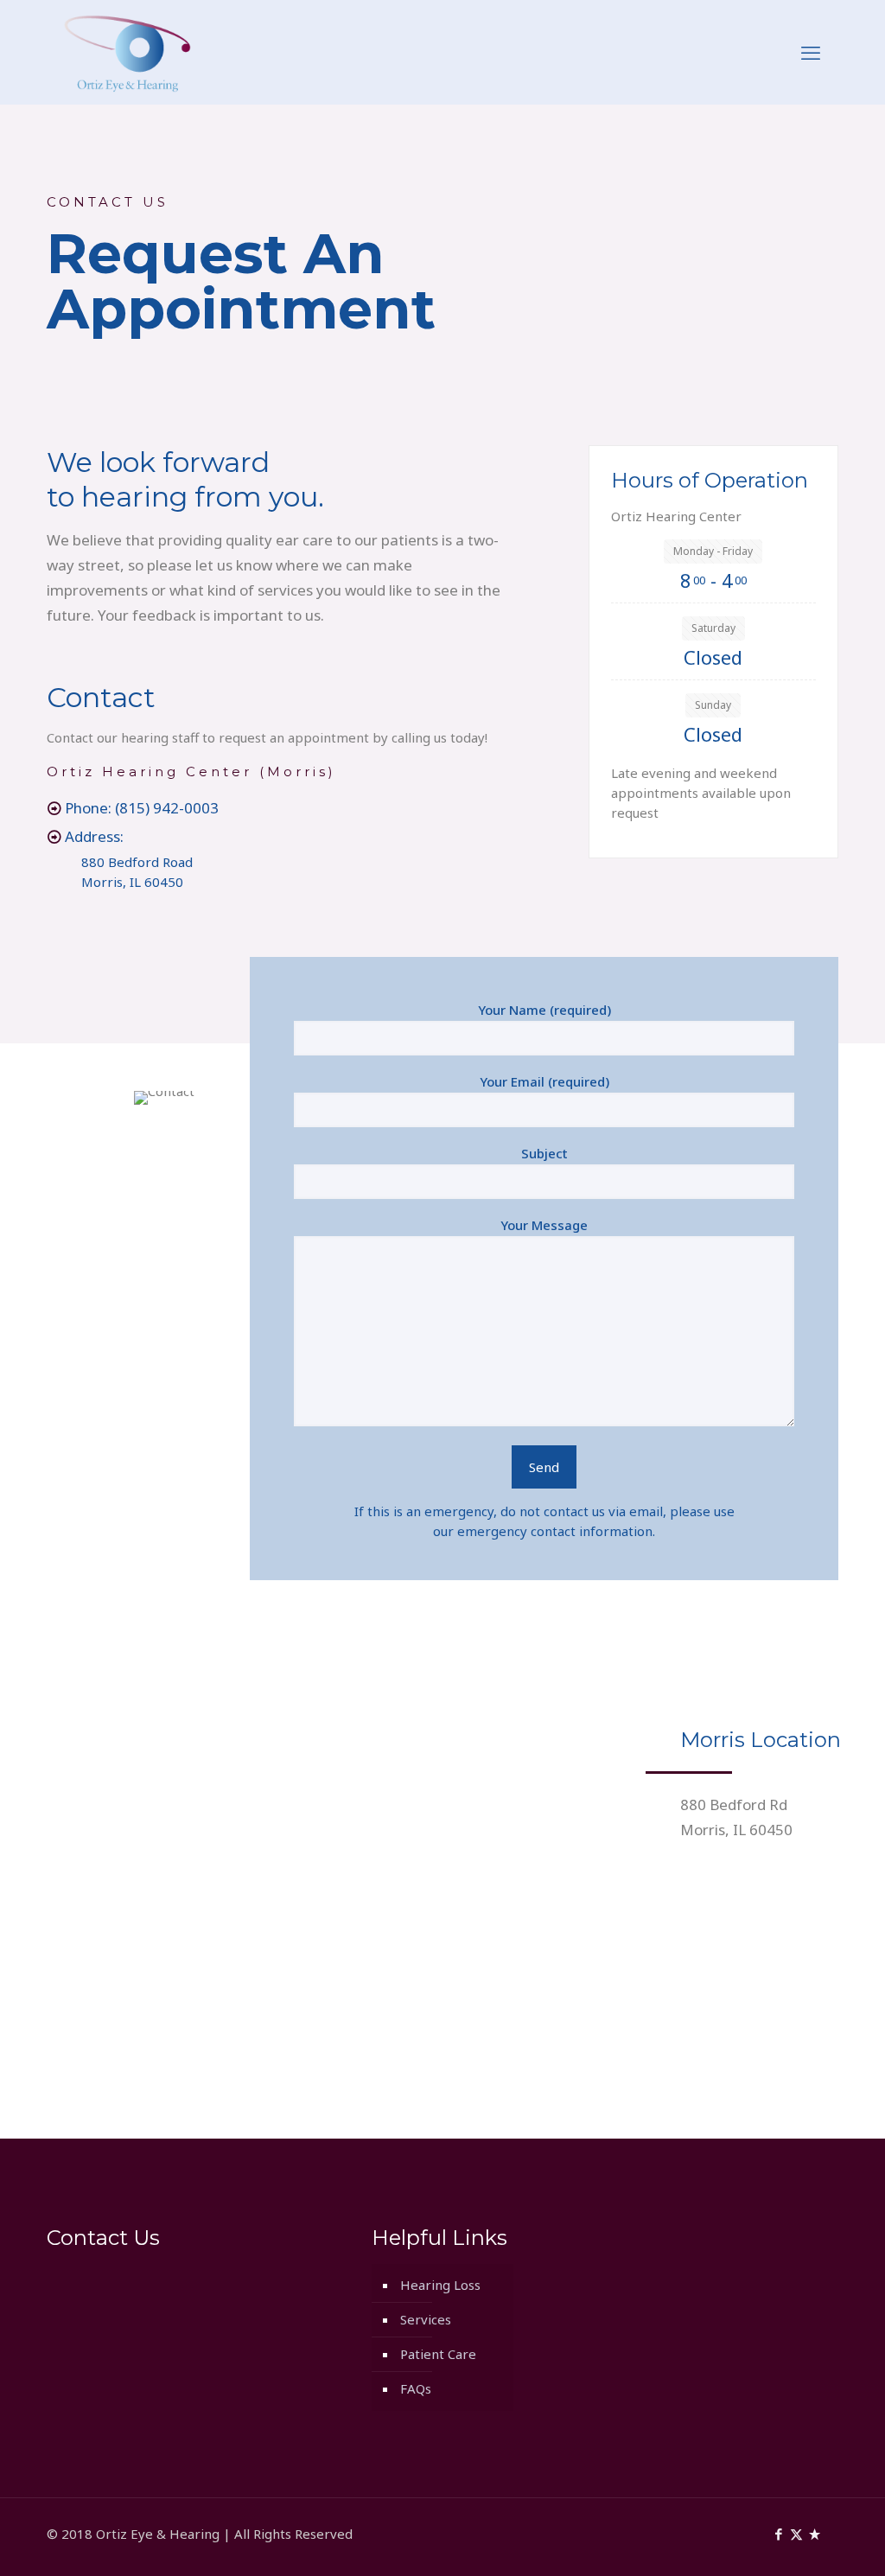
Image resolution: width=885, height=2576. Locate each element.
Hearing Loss (440, 2285)
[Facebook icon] (778, 2534)
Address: (92, 836)
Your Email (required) (544, 1081)
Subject (544, 1153)
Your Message (544, 1225)
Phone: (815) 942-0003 (140, 808)
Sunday (713, 705)
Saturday (713, 628)
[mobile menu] (811, 52)
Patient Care (438, 2354)
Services (426, 2319)
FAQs (416, 2388)
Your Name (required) (544, 1010)
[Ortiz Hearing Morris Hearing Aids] (127, 52)
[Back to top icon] (802, 2541)
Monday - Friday (713, 551)
